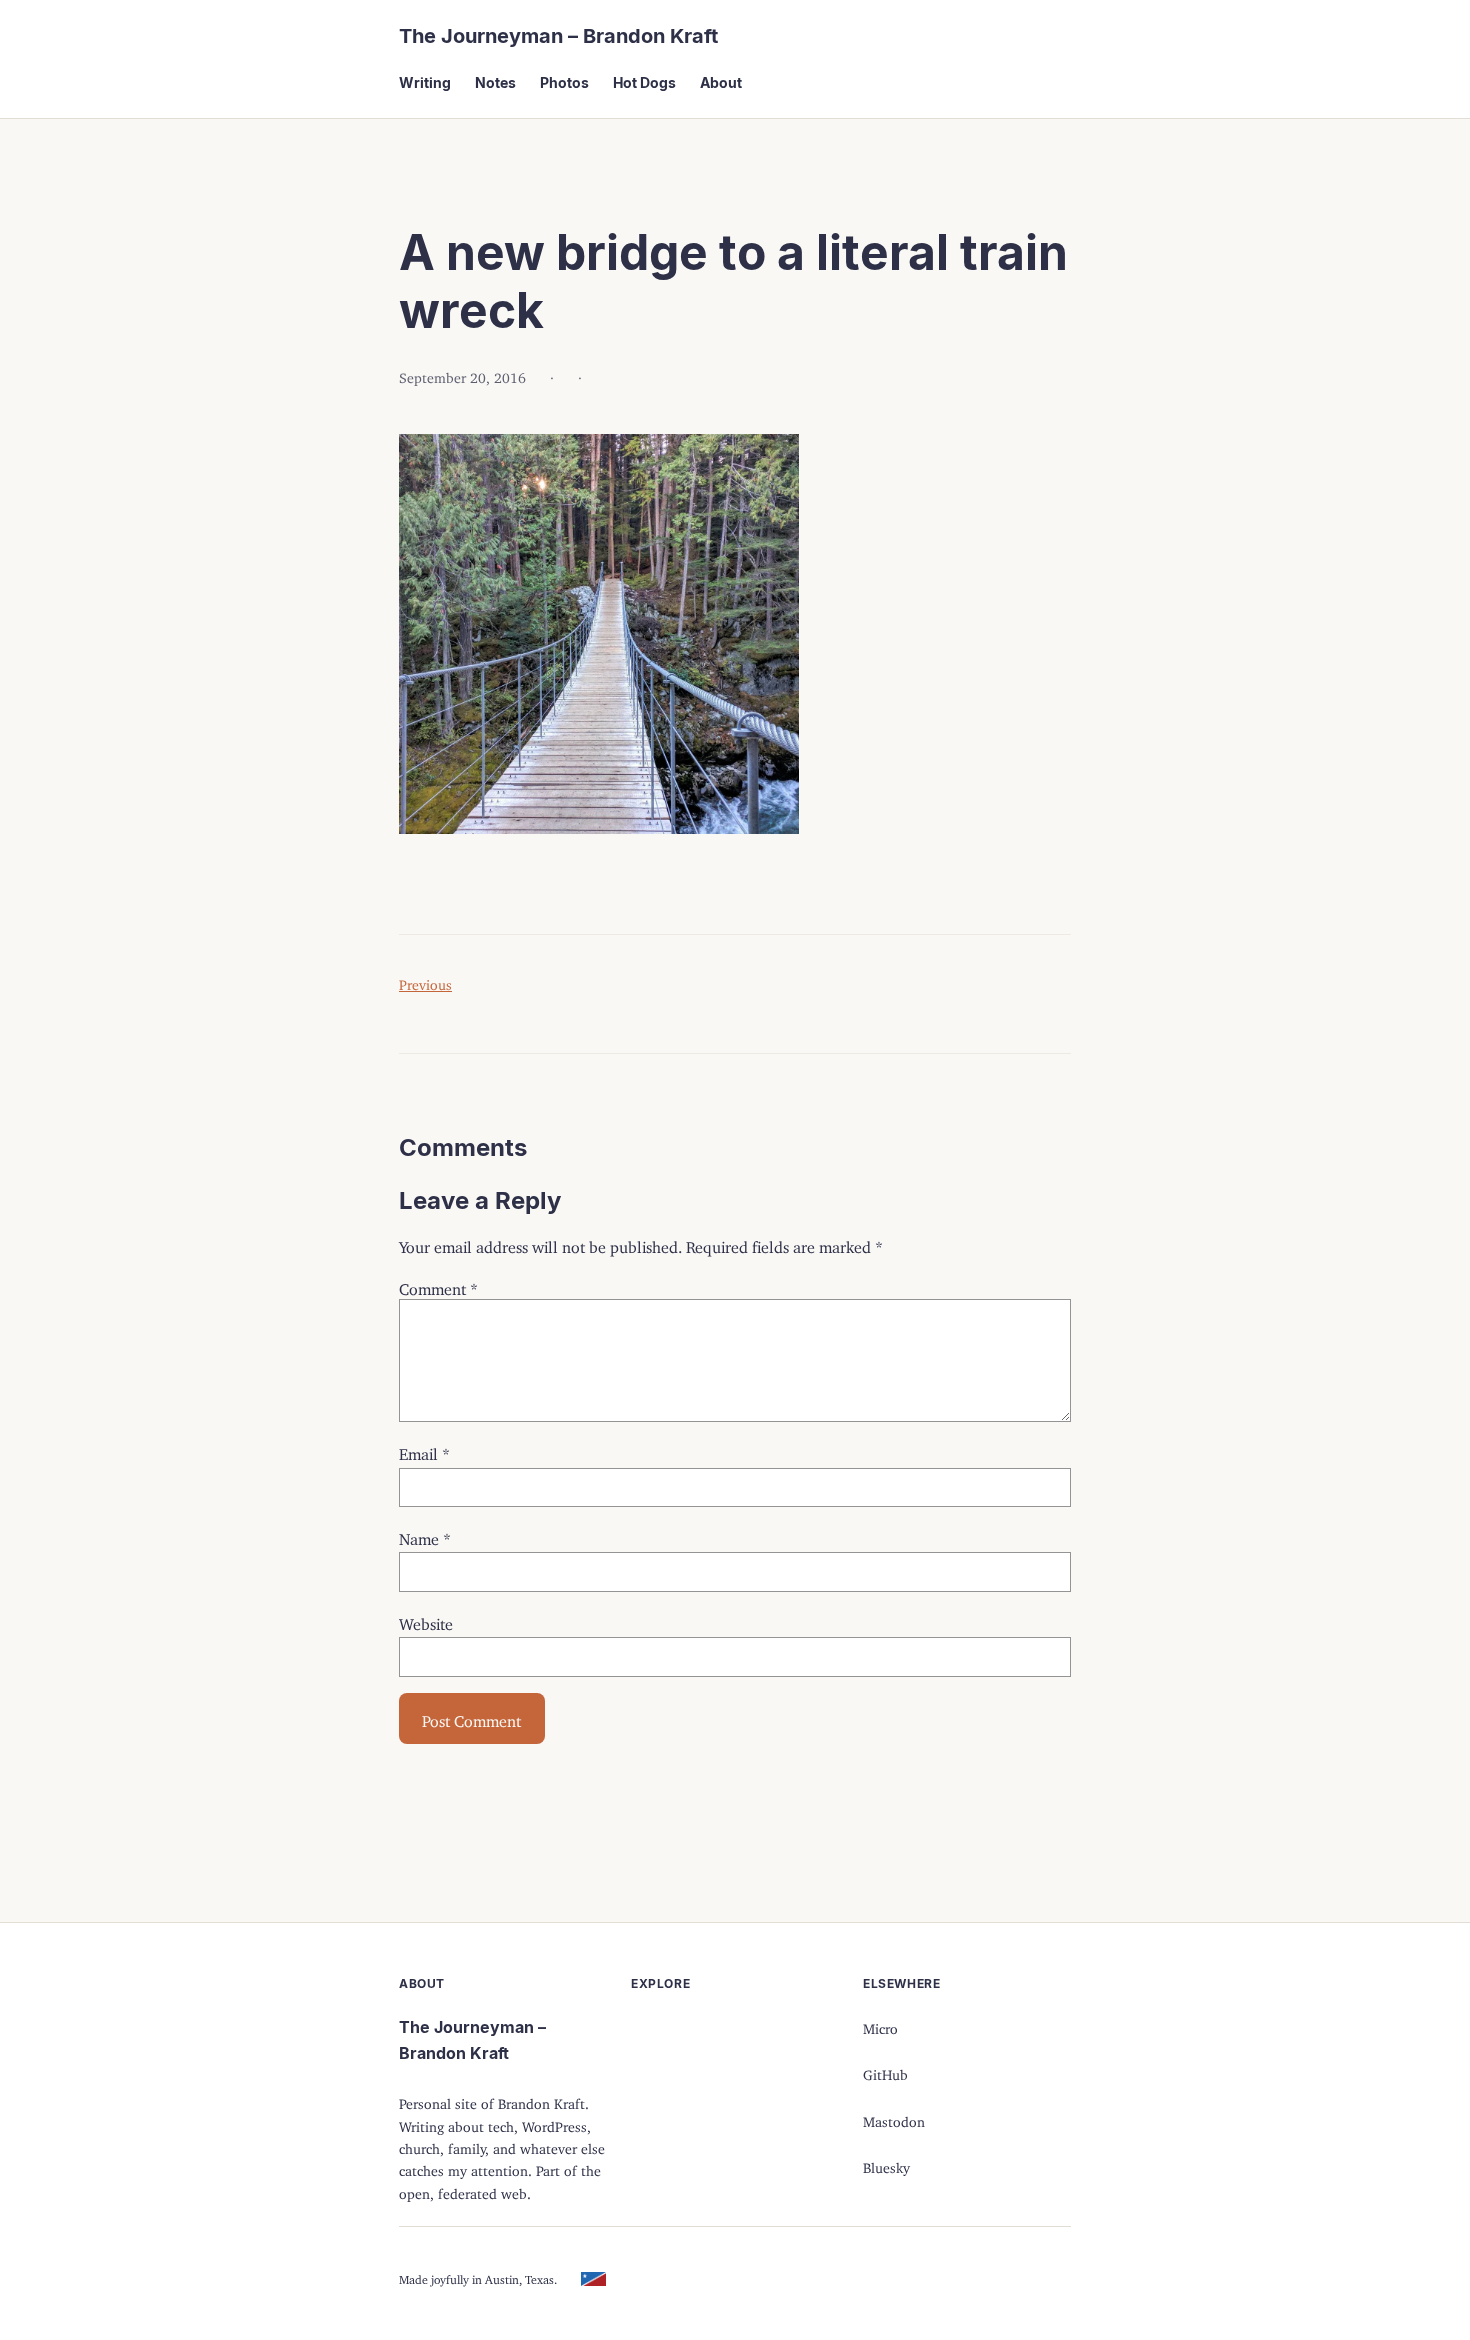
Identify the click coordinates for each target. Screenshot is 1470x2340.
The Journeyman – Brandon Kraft (558, 36)
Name (425, 1535)
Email (424, 1450)
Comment (438, 1285)
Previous (425, 981)
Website (426, 1620)
